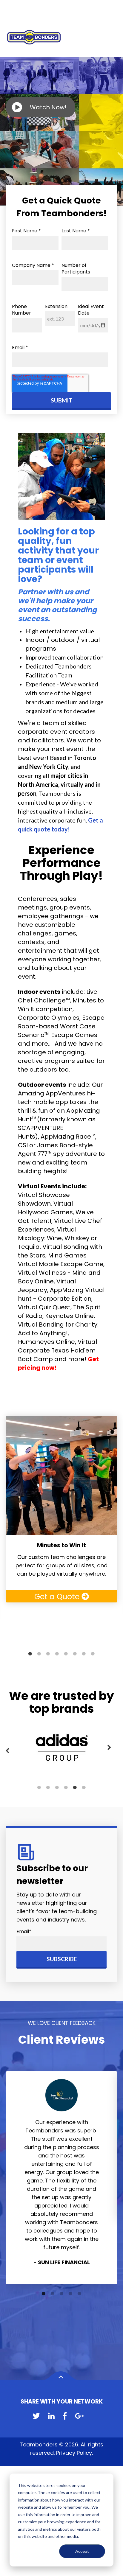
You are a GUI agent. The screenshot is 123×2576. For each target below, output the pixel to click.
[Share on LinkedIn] (51, 2416)
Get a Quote (58, 1597)
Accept (82, 2551)
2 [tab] (39, 1654)
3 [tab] (48, 1654)
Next (109, 1748)
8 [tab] (93, 1654)
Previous (7, 1751)
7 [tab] (84, 1654)
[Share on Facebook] (65, 2416)
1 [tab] (30, 1654)
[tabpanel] (61, 1509)
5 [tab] (66, 1654)
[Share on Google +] (80, 2416)
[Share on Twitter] (36, 2416)
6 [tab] (75, 1654)
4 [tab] (57, 1654)
